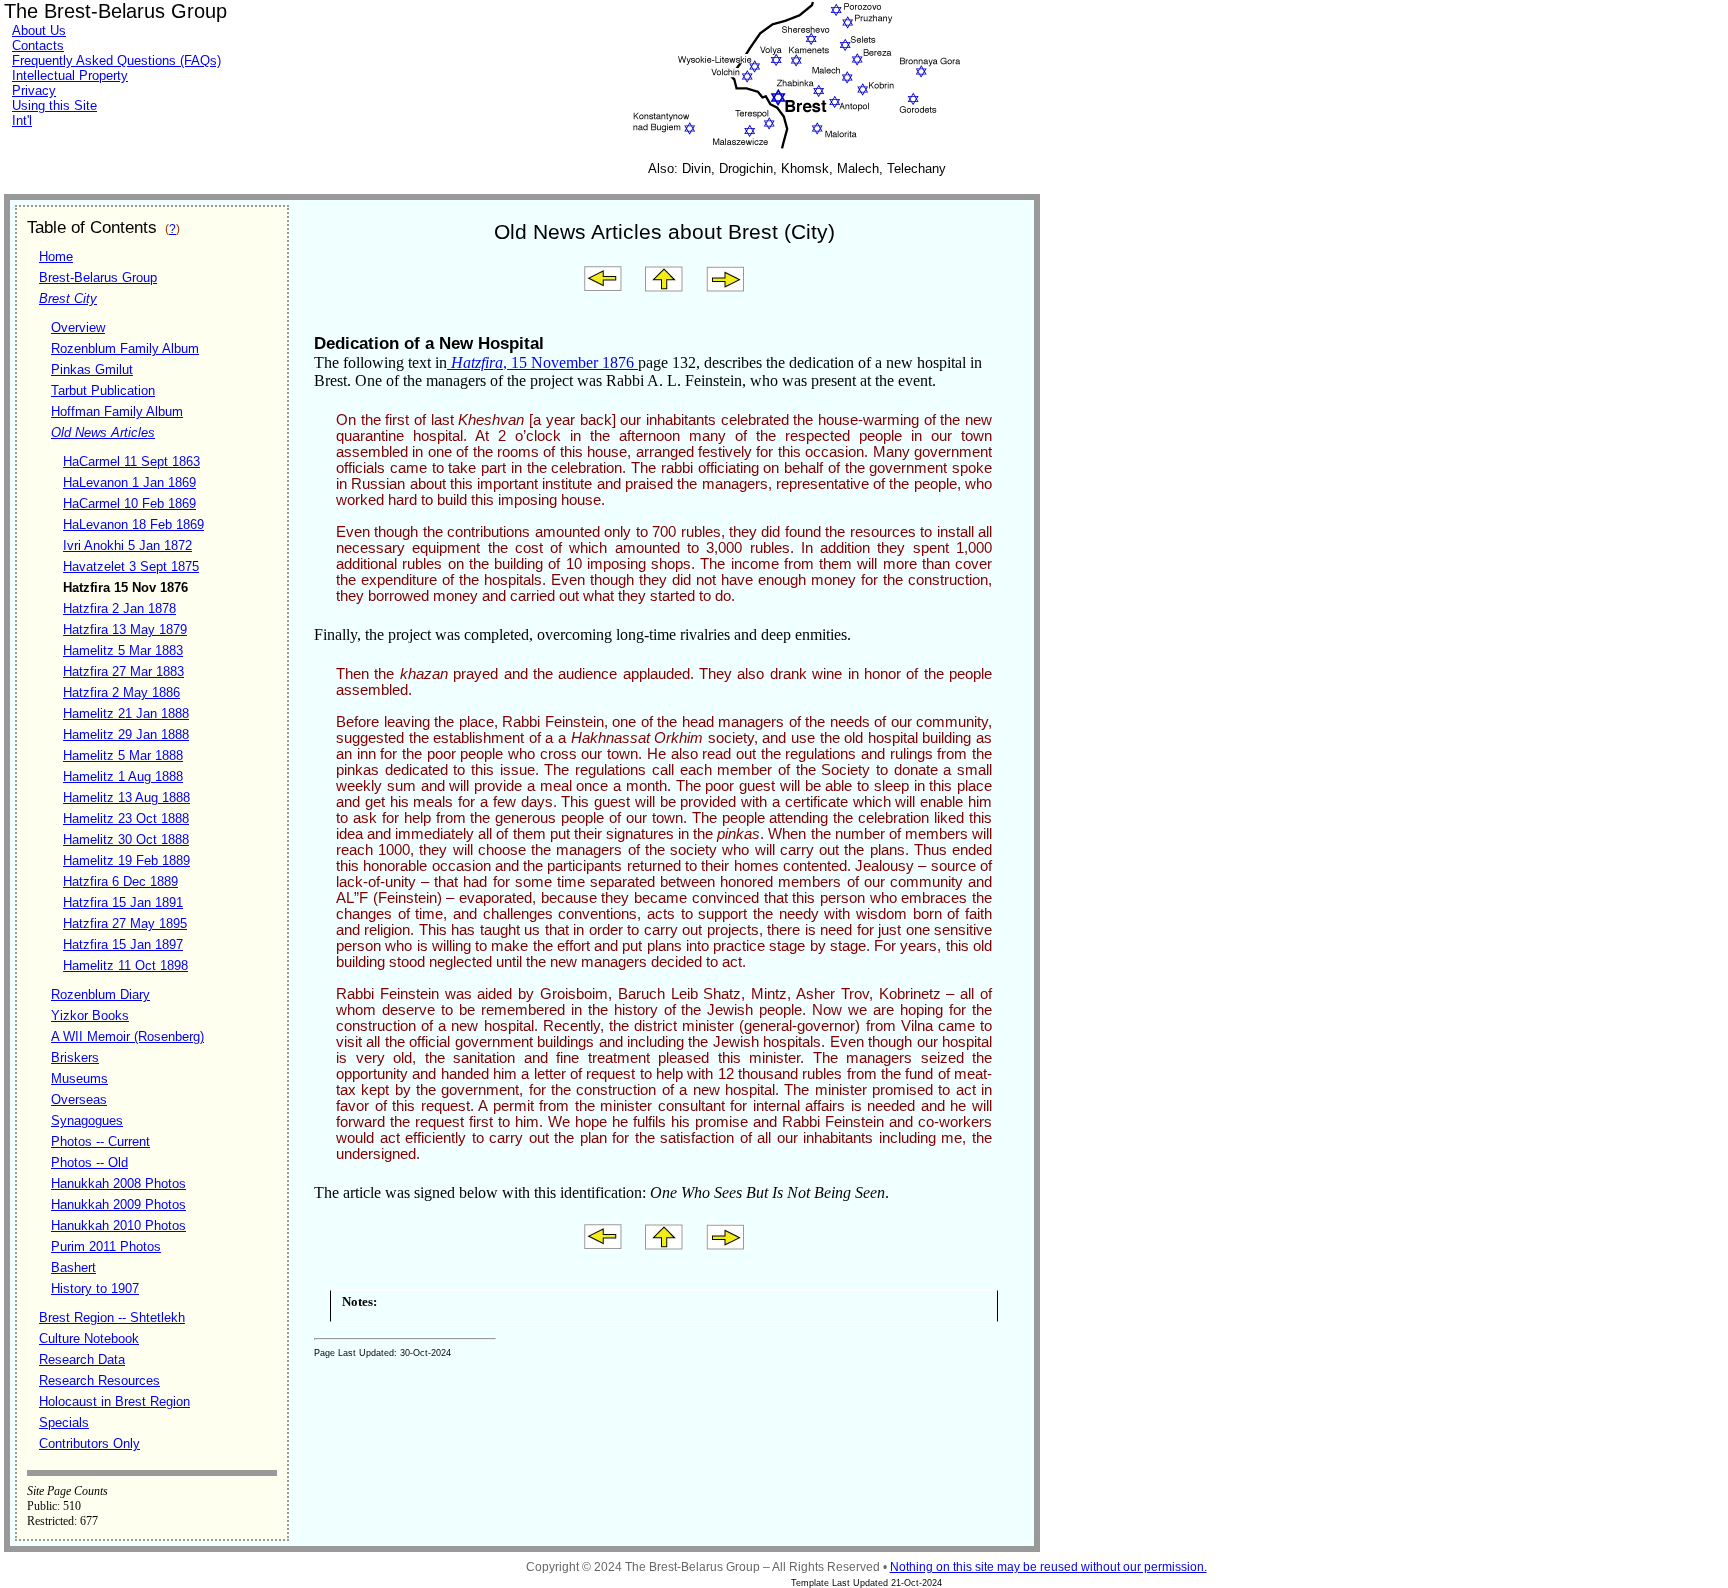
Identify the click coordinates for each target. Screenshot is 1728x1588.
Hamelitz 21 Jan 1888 (126, 713)
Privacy (34, 90)
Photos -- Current (100, 1141)
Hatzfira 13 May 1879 (125, 629)
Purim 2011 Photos (106, 1246)
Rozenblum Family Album (125, 348)
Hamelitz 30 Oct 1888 (126, 839)
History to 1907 (95, 1288)
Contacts (38, 45)
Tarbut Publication (103, 390)
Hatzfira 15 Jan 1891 (123, 902)
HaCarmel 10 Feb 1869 (129, 503)
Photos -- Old (89, 1162)
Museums (79, 1078)
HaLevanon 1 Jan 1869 (129, 482)
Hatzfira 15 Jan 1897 (123, 944)
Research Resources (99, 1380)
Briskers (75, 1057)
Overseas (79, 1099)
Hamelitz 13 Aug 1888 (126, 797)
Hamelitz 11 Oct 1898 (125, 965)
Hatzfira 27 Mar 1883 (123, 671)
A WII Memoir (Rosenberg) (127, 1036)
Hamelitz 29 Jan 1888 (126, 734)
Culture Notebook (89, 1338)
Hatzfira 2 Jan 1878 (119, 608)
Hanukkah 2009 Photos (118, 1204)
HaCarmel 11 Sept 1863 (131, 461)
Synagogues (87, 1120)
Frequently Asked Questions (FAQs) (116, 60)
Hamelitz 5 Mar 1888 (123, 755)
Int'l (22, 120)
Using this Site (54, 105)
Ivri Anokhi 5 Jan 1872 (127, 545)
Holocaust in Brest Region (114, 1401)
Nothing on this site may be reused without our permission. (1048, 1567)
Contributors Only (89, 1443)
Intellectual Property (70, 75)
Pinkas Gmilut (92, 369)
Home (56, 256)
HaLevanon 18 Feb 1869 (133, 524)
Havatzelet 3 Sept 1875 (131, 566)
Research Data (82, 1359)
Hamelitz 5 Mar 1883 (123, 650)
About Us (39, 30)
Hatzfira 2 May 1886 (121, 692)
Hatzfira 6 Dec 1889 (120, 881)
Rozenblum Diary (100, 994)
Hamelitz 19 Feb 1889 (126, 860)
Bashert (73, 1267)
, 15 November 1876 (544, 362)
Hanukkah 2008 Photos (118, 1183)
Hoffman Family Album (117, 411)
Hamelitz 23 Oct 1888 (126, 818)
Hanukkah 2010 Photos (118, 1225)
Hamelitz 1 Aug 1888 (123, 776)
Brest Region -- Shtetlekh (112, 1317)
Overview (78, 327)
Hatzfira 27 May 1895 (125, 923)
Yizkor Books (90, 1015)
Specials (64, 1422)
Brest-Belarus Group (98, 277)
